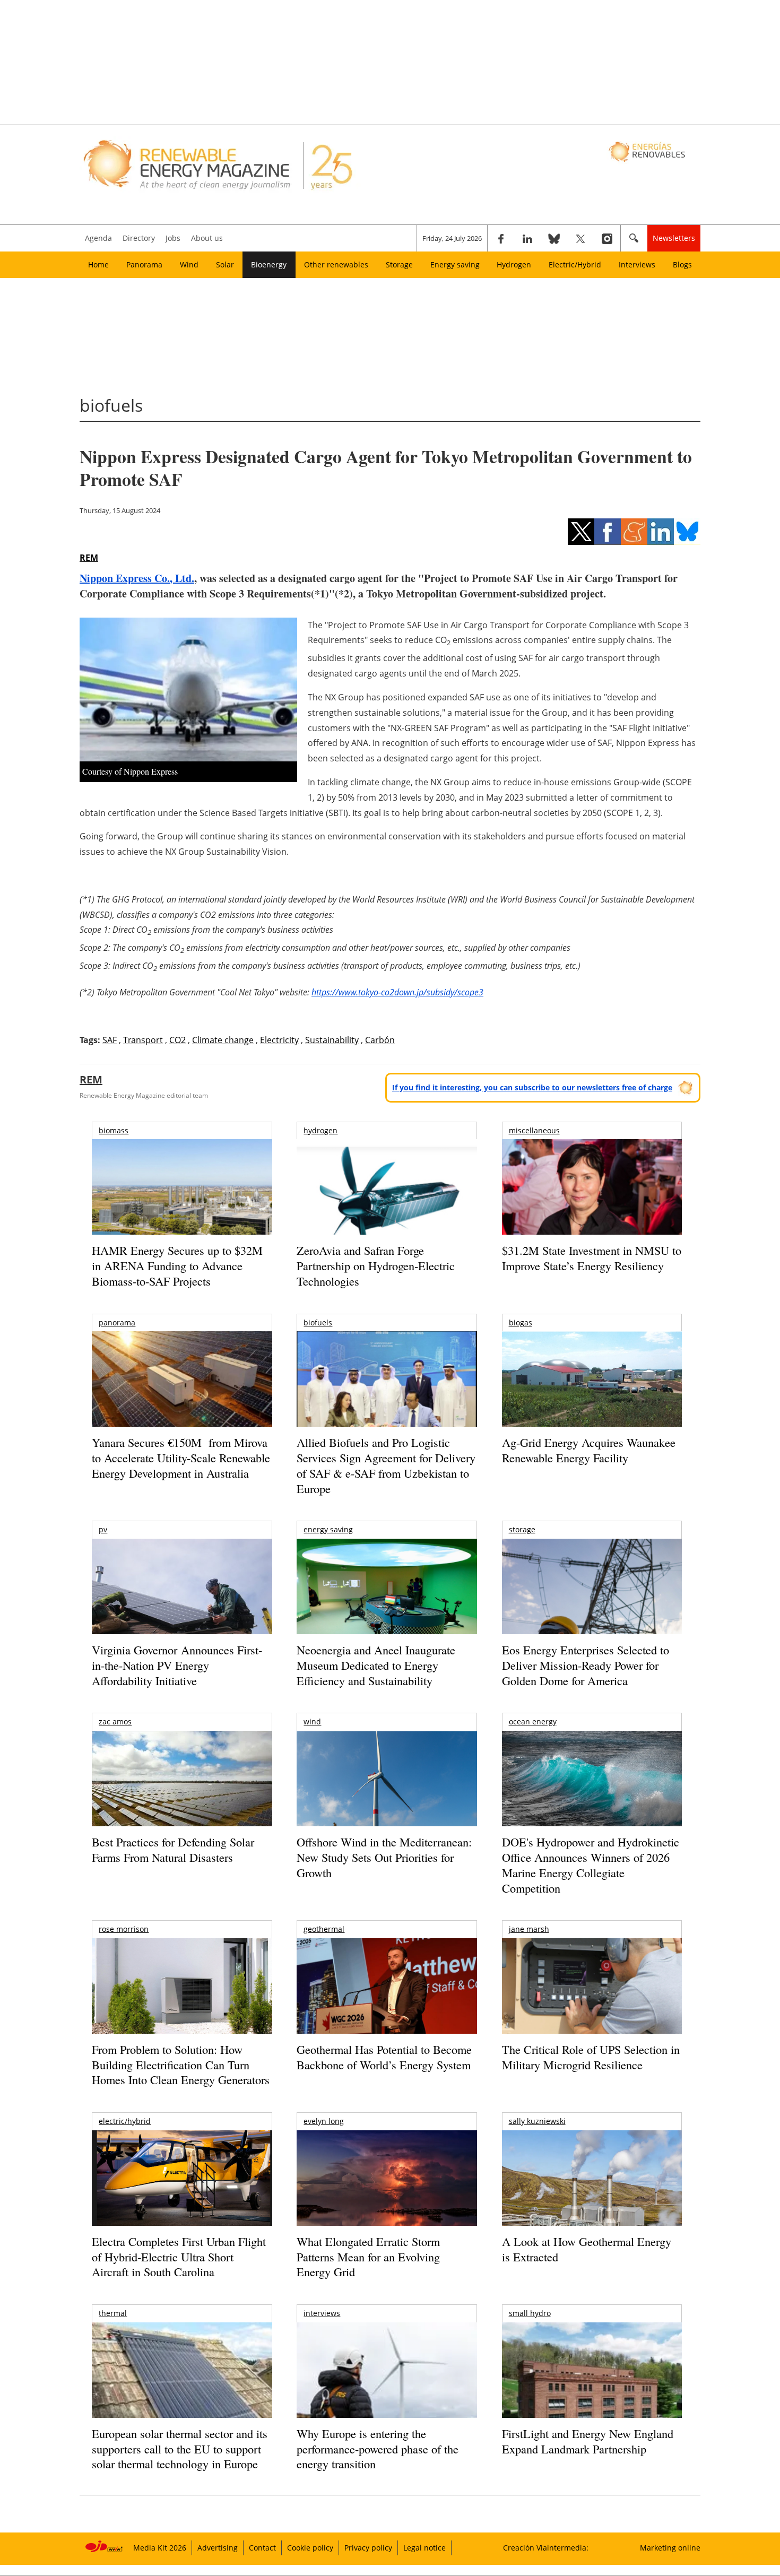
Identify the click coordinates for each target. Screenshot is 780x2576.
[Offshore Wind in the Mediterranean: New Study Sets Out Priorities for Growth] (387, 1801)
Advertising (218, 2548)
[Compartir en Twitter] (581, 532)
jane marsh (529, 1929)
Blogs (682, 264)
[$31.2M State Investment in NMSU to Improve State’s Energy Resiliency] (592, 1204)
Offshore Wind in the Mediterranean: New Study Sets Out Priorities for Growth (384, 1857)
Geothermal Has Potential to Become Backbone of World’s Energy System (384, 2057)
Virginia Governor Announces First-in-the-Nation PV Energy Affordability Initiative (177, 1665)
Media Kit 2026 (160, 2548)
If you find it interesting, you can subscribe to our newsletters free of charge (532, 1087)
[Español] (648, 151)
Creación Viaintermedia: (546, 2548)
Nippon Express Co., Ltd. (137, 578)
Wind (189, 264)
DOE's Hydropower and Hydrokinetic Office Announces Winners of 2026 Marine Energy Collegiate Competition (591, 1865)
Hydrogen (514, 264)
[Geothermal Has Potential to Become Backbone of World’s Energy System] (387, 2001)
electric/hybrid (125, 2121)
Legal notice (424, 2548)
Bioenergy (269, 264)
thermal (113, 2313)
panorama (117, 1322)
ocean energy (533, 1721)
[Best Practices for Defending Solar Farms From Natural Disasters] (182, 1793)
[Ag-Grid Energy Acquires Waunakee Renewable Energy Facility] (592, 1382)
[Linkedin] (527, 238)
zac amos (115, 1721)
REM (89, 558)
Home (98, 264)
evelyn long (324, 2121)
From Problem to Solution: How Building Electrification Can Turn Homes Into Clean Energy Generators (181, 2065)
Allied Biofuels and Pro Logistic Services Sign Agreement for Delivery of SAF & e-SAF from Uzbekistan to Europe (386, 1465)
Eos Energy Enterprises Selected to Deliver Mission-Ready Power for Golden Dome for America (586, 1665)
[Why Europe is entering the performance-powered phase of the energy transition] (387, 2385)
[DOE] (592, 1793)
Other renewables (336, 264)
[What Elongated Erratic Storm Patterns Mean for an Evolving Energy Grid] (387, 2183)
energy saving (328, 1529)
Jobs (173, 238)
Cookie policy (310, 2548)
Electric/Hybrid (575, 264)
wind (312, 1721)
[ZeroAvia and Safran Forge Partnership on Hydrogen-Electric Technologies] (387, 1205)
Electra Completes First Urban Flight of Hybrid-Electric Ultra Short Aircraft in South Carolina (179, 2257)
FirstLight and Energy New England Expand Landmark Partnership (588, 2441)
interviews (322, 2313)
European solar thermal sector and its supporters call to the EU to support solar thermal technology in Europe (180, 2449)
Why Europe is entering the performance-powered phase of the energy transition (378, 2449)
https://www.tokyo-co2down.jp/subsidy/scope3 (397, 992)
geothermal (324, 1929)
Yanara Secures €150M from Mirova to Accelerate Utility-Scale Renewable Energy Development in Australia (181, 1458)
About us (207, 238)
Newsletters (674, 238)
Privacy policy (368, 2548)
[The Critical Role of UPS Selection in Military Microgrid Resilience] (592, 2001)
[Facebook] (501, 238)
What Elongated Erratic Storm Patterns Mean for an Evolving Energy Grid (368, 2257)
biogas (521, 1322)
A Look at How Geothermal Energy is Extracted (587, 2249)
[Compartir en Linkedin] (661, 532)
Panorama (144, 264)
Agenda (98, 238)
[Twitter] (580, 238)
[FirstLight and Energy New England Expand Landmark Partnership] (592, 2394)
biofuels (318, 1322)
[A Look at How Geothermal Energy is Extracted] (592, 2199)
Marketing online (670, 2548)
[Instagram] (607, 238)
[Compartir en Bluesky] (687, 532)
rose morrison (124, 1929)
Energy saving (455, 264)
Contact (262, 2548)
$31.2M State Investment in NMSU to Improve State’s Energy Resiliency (592, 1258)
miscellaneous (534, 1130)
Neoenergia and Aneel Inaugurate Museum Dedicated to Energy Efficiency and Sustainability (376, 1665)
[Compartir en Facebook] (608, 532)
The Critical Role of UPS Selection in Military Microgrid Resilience (591, 2057)
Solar (225, 264)
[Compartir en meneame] (634, 532)
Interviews (637, 264)
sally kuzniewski (537, 2121)
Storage (399, 264)
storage (522, 1529)
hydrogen (320, 1130)
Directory (139, 238)
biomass (114, 1130)
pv (103, 1529)
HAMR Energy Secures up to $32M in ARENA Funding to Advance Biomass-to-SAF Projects (177, 1265)
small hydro (530, 2313)
